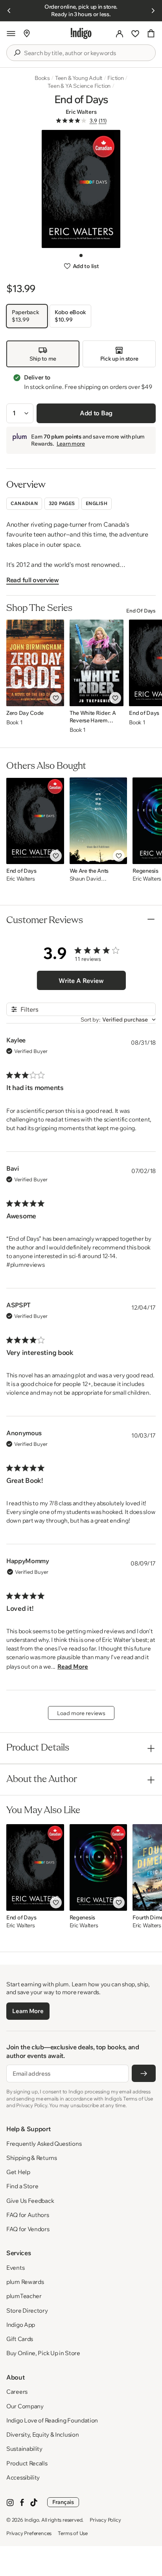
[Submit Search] (17, 53)
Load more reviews (81, 1713)
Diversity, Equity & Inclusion (42, 2434)
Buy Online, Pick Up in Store (43, 2353)
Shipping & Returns (32, 2158)
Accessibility (23, 2477)
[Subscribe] (144, 2073)
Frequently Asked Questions (44, 2144)
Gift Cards (20, 2339)
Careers (17, 2392)
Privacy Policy (105, 2520)
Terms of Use (73, 2533)
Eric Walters (81, 112)
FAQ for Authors (28, 2215)
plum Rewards (25, 2282)
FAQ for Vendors (28, 2229)
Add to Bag (96, 413)
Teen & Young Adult (79, 78)
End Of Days (141, 611)
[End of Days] (35, 821)
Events (15, 2268)
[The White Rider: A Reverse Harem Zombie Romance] (97, 663)
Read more (73, 1666)
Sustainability (24, 2449)
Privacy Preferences (29, 2533)
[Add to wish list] (56, 698)
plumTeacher (24, 2296)
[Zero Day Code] (35, 663)
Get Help (18, 2172)
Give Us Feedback (30, 2201)
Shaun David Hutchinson (85, 879)
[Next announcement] (153, 11)
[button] (11, 33)
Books (42, 78)
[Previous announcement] (9, 11)
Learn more (71, 444)
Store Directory (27, 2310)
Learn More (28, 2011)
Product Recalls (27, 2463)
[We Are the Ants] (98, 821)
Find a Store (22, 2186)
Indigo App (21, 2325)
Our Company (25, 2406)
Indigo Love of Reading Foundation (52, 2420)
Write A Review (81, 981)
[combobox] (87, 53)
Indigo (32, 2520)
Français (63, 2502)
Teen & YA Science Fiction (79, 86)
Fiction (116, 78)
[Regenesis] (98, 1867)
